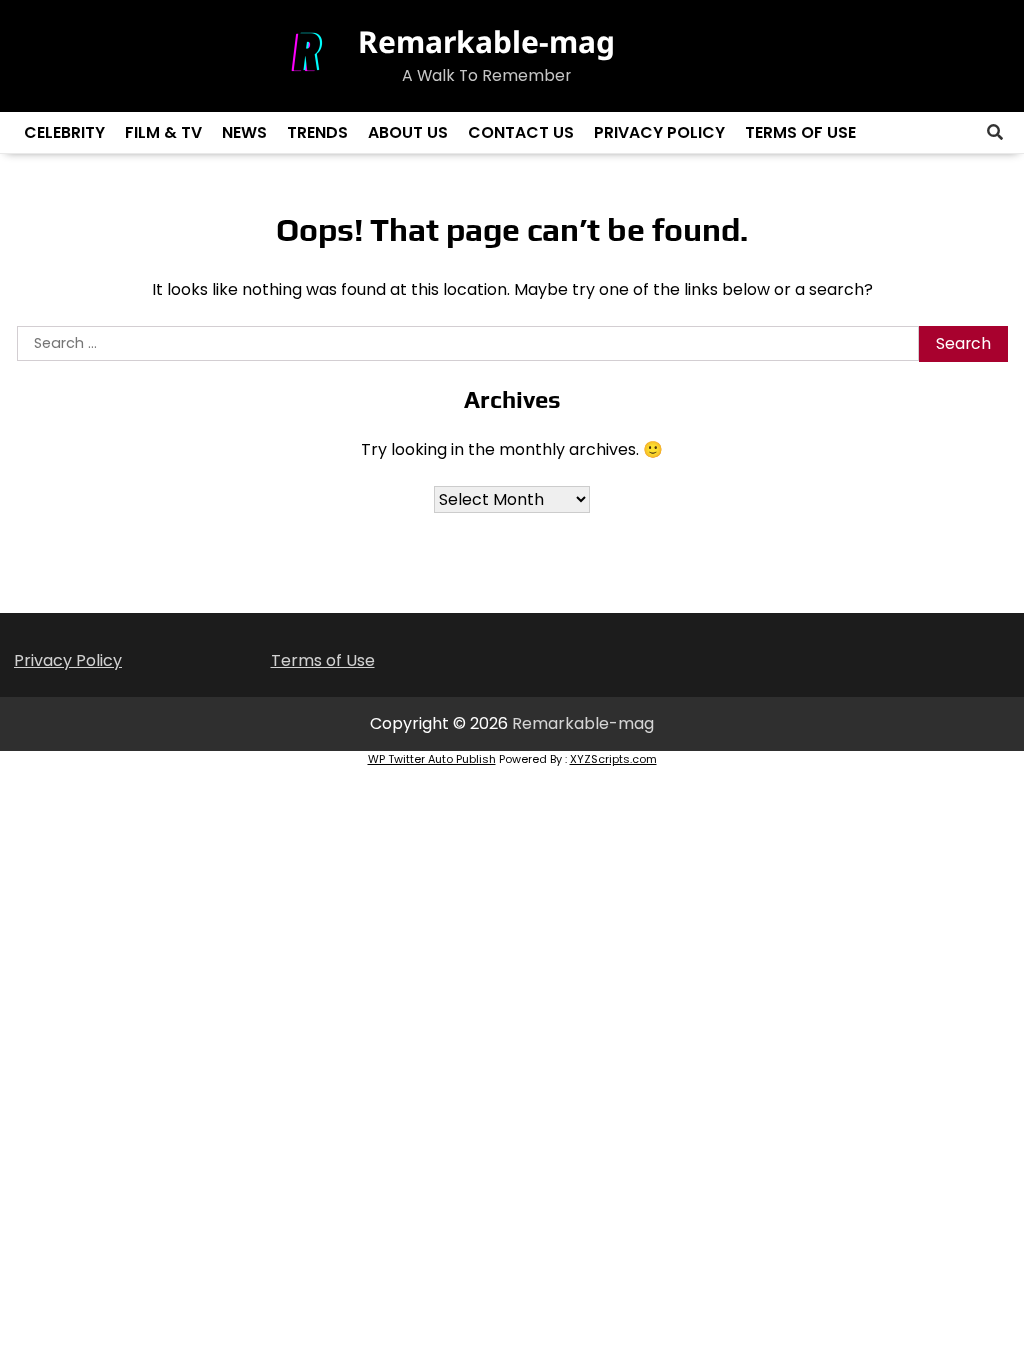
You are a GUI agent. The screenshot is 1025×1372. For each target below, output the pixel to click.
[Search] (995, 133)
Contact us (521, 132)
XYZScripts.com (613, 759)
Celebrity (64, 132)
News (244, 132)
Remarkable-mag (486, 41)
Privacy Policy (659, 132)
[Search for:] (468, 344)
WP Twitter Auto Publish (432, 759)
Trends (317, 132)
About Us (408, 132)
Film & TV (163, 132)
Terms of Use (800, 132)
